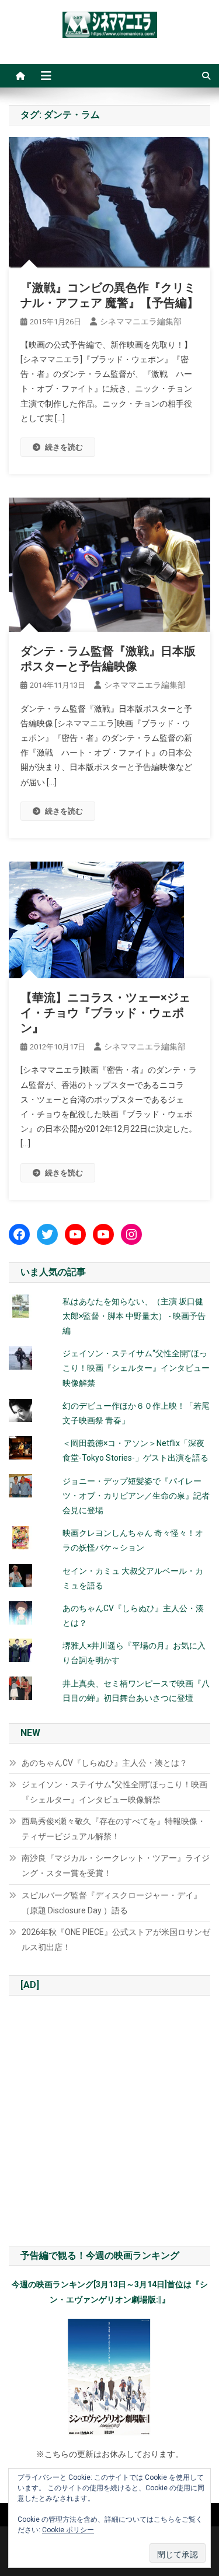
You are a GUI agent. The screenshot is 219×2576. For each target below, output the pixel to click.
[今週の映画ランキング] (109, 2377)
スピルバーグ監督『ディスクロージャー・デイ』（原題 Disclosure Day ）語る (112, 1903)
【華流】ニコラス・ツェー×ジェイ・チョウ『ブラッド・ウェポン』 (105, 1013)
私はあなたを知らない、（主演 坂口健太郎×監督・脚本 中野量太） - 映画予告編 (134, 1316)
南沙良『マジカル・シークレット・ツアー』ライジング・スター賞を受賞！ (116, 1866)
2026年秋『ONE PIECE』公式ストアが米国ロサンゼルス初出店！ (116, 1940)
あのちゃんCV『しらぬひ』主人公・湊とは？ (105, 1763)
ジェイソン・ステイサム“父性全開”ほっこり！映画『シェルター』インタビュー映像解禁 (136, 1368)
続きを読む (64, 447)
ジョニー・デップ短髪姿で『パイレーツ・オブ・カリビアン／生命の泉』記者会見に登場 (136, 1496)
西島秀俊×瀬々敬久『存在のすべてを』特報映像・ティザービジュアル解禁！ (114, 1829)
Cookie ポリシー (68, 2530)
